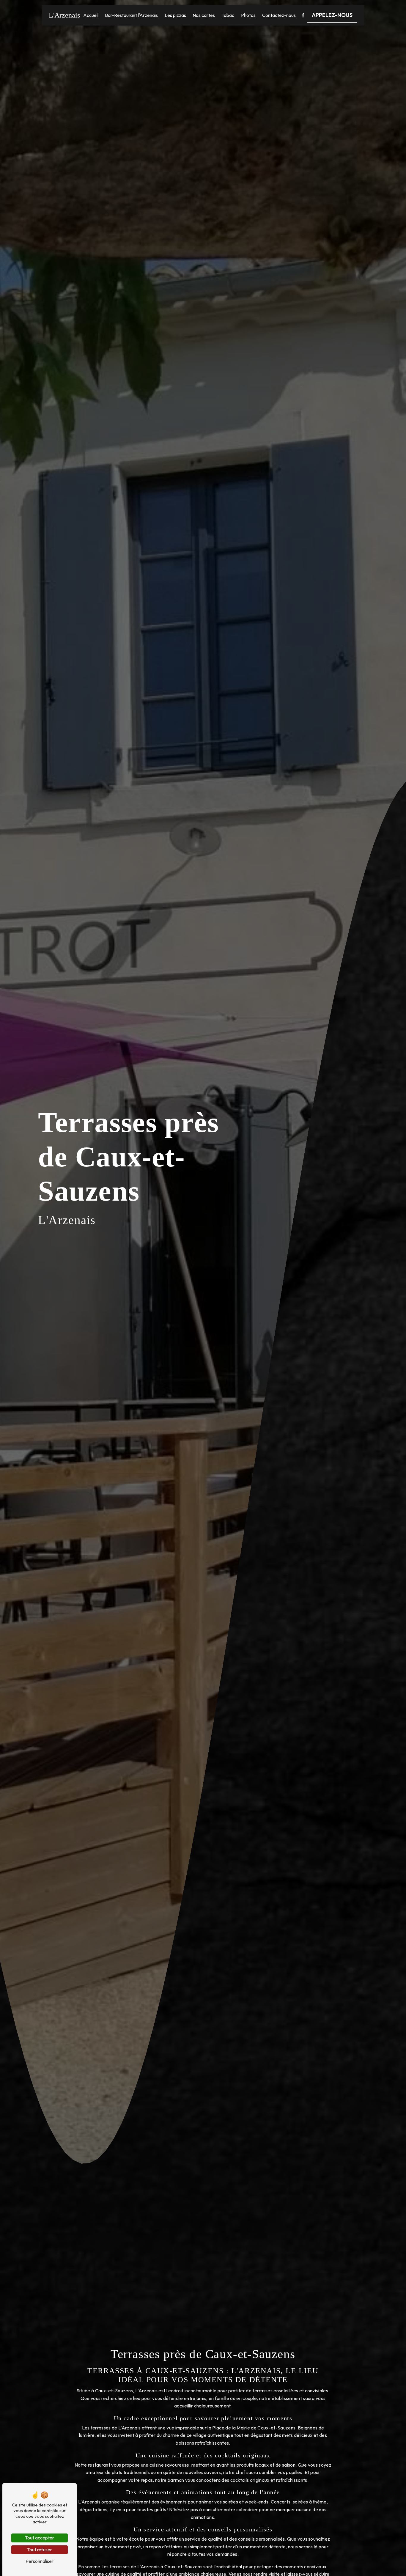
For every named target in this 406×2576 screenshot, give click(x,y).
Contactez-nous (279, 15)
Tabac (228, 15)
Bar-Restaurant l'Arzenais (131, 15)
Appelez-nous (332, 15)
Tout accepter (40, 2538)
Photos (248, 15)
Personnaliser (40, 2561)
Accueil (91, 15)
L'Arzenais (64, 15)
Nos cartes (204, 15)
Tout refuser (40, 2550)
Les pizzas (175, 15)
